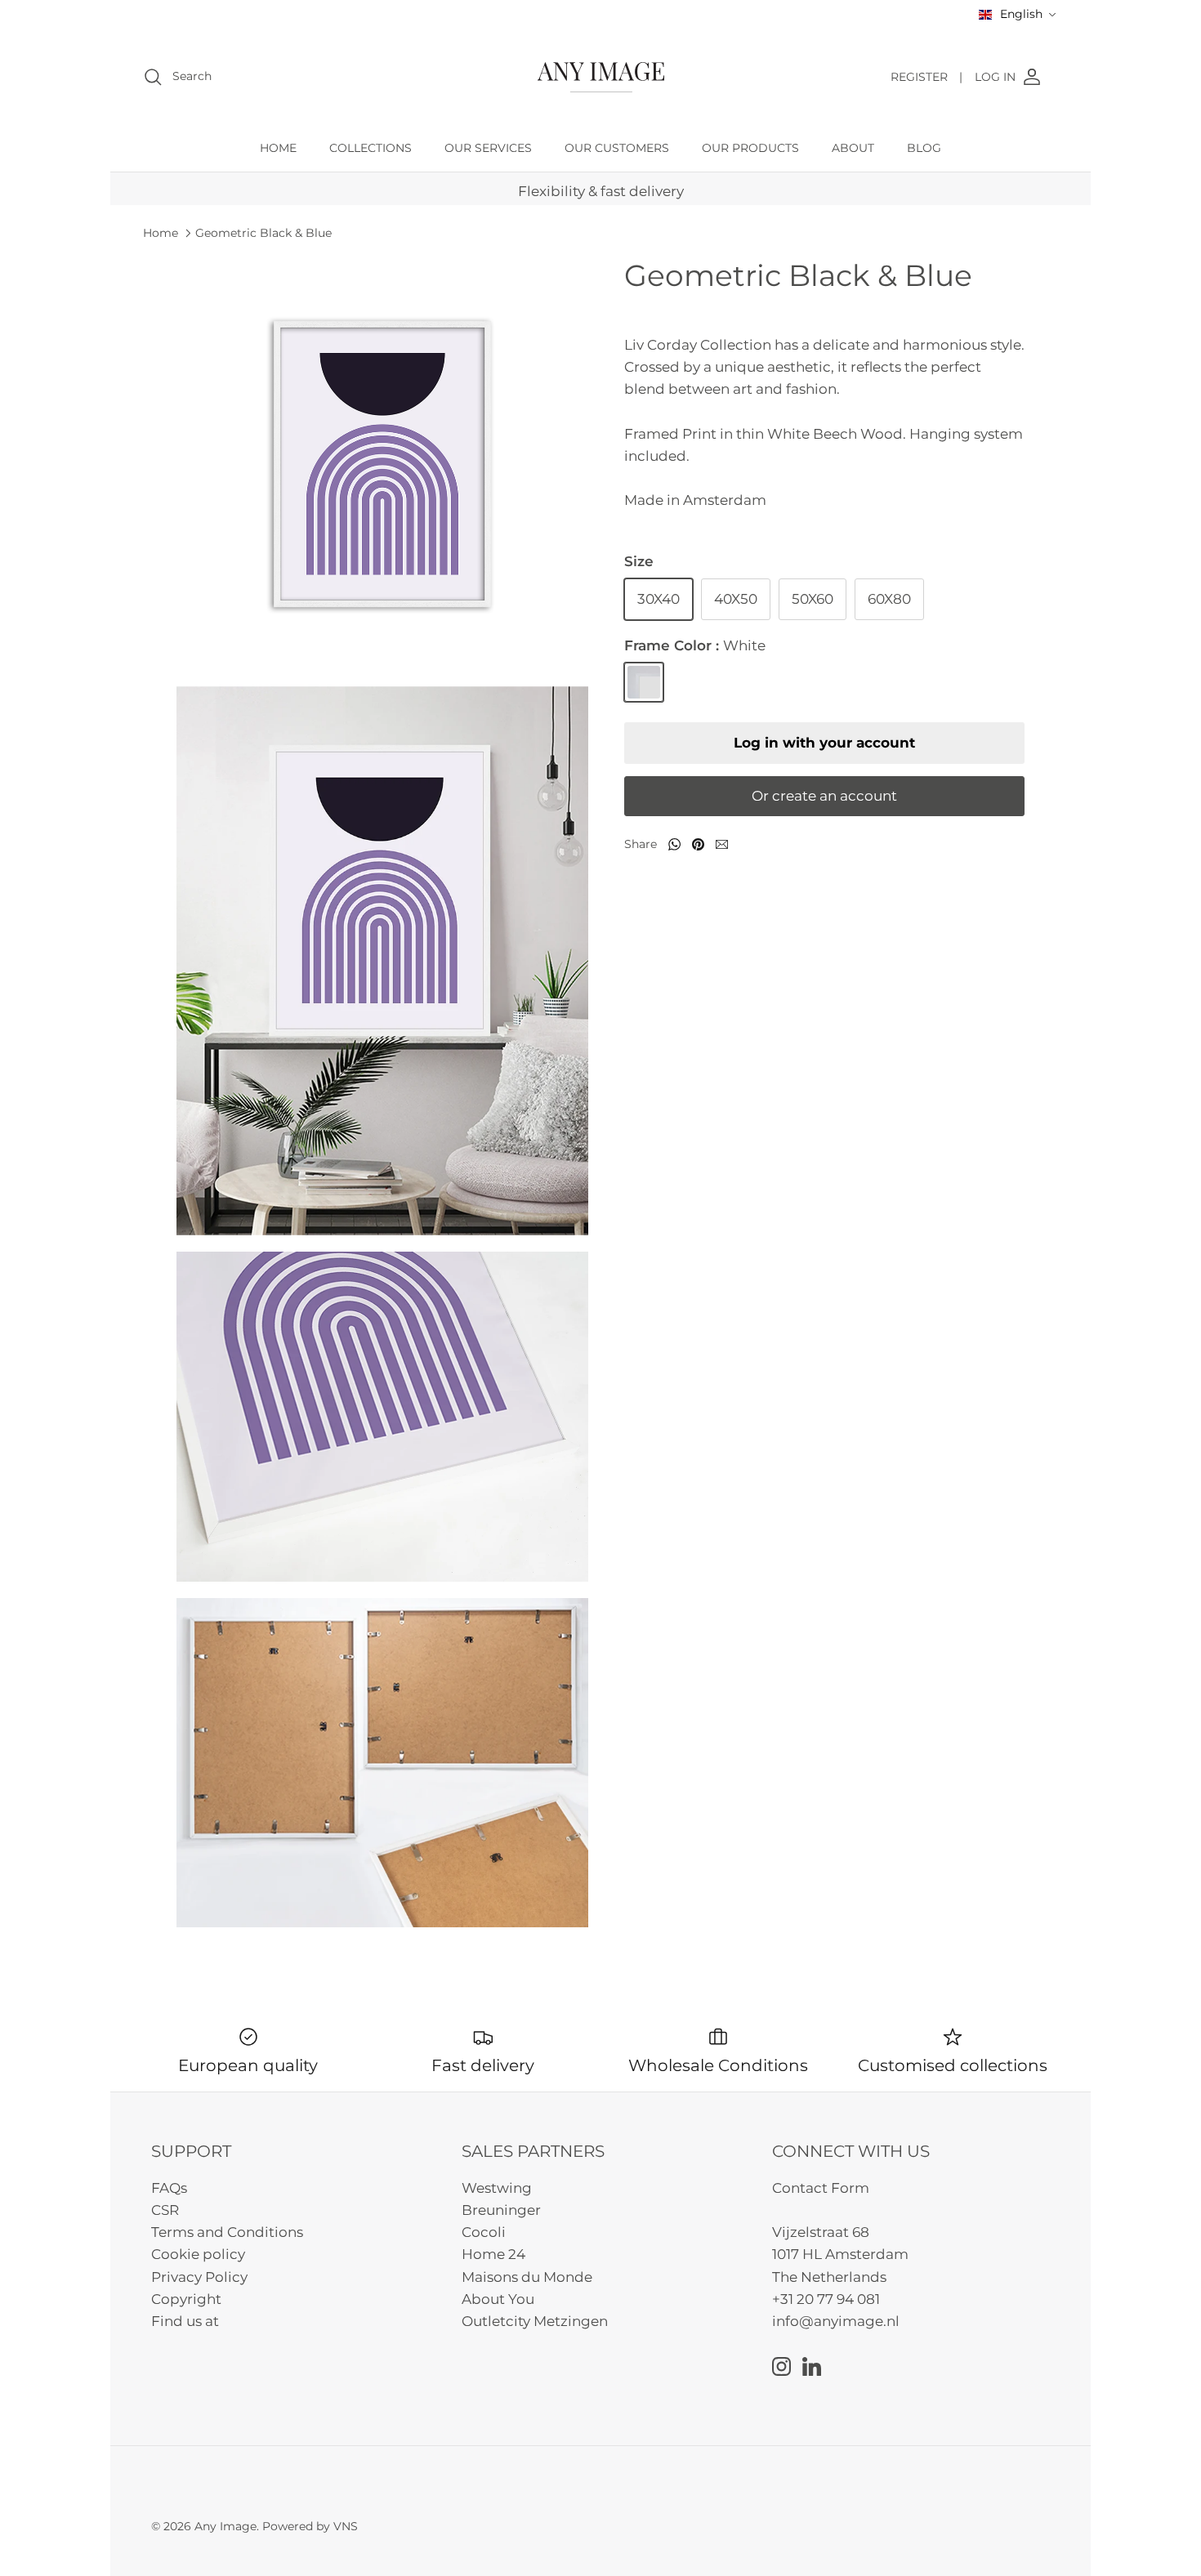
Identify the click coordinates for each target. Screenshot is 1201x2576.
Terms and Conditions (227, 2232)
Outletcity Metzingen (535, 2321)
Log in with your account (824, 743)
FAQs (169, 2188)
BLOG (924, 148)
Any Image (225, 2526)
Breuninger (501, 2210)
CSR (165, 2210)
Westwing (497, 2188)
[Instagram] (781, 2366)
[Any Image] (601, 77)
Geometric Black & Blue (263, 233)
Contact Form (821, 2188)
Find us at (185, 2321)
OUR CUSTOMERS (617, 148)
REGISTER (926, 77)
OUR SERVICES (488, 148)
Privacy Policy (199, 2277)
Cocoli (484, 2232)
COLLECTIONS (371, 148)
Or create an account (824, 796)
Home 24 (493, 2254)
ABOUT (853, 148)
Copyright (186, 2299)
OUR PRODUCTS (750, 148)
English (1021, 14)
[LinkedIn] (812, 2366)
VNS (346, 2526)
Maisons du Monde (527, 2277)
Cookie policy (198, 2254)
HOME (278, 148)
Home (161, 233)
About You (498, 2299)
